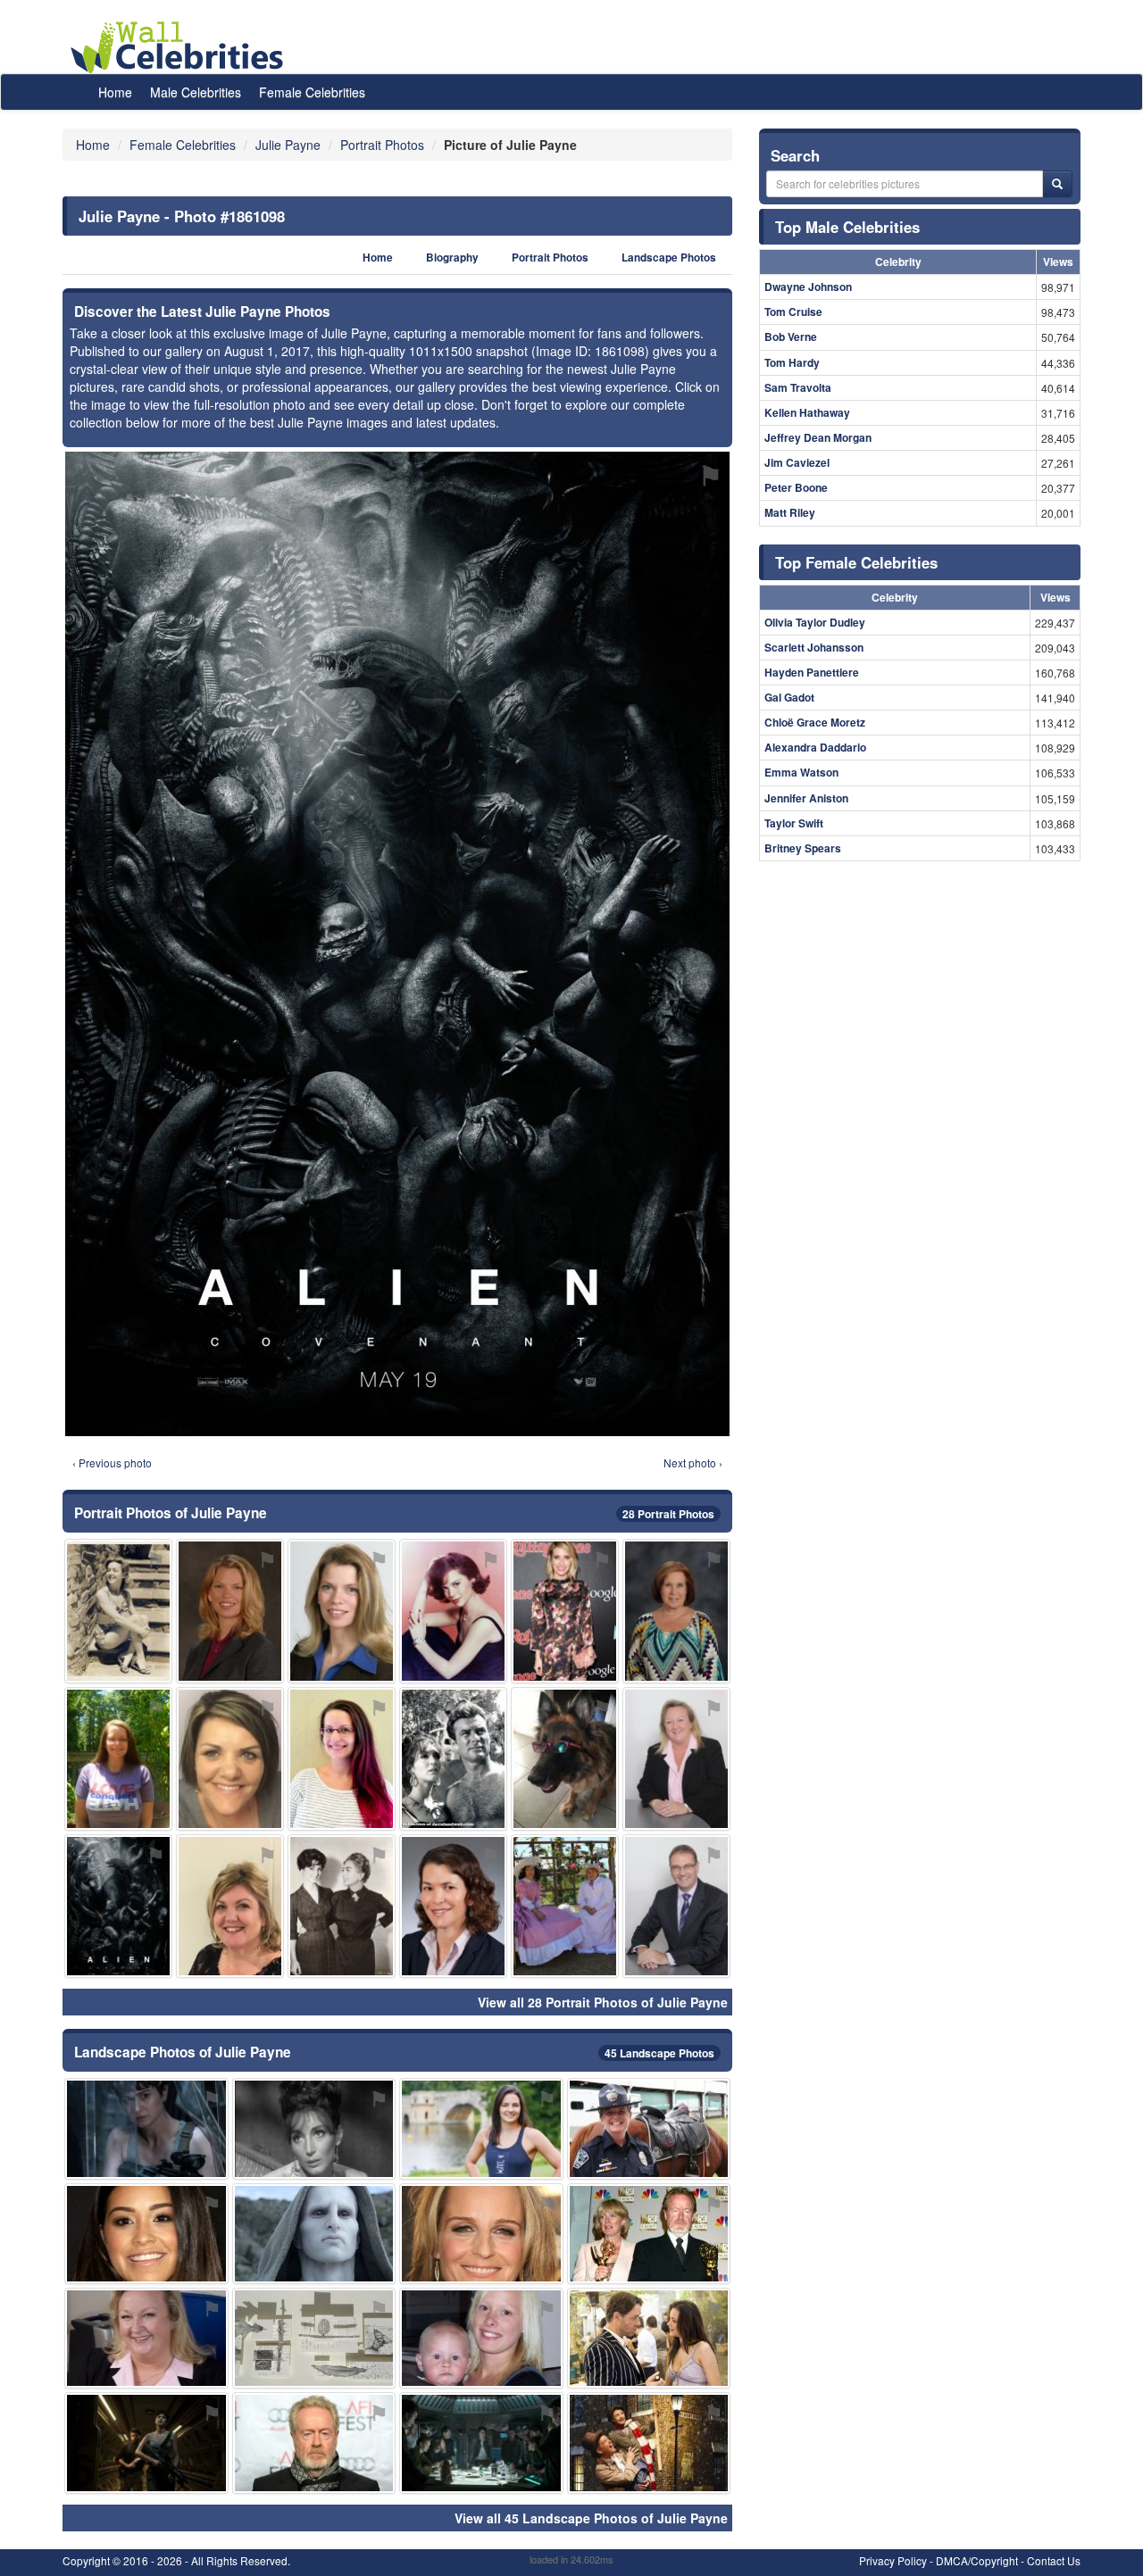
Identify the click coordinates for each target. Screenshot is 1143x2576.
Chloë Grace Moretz (815, 722)
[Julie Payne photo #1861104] (676, 1906)
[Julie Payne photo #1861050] (146, 2338)
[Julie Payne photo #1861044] (649, 2338)
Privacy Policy (893, 2560)
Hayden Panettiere (812, 672)
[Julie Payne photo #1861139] (481, 2128)
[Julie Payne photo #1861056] (118, 1611)
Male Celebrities (196, 92)
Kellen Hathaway (807, 412)
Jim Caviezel (797, 462)
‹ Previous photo (112, 1463)
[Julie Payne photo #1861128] (676, 1611)
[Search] (1057, 184)
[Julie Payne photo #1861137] (565, 1906)
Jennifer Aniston (806, 798)
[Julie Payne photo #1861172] (565, 1759)
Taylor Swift (794, 823)
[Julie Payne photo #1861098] (118, 1906)
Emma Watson (801, 772)
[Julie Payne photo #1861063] (481, 2234)
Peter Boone (796, 487)
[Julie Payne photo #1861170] (146, 2234)
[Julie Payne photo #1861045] (146, 2443)
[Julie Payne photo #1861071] (118, 1759)
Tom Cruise (793, 312)
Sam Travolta (798, 387)
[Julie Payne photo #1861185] (649, 2443)
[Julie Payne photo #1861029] (676, 1759)
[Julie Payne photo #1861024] (342, 1611)
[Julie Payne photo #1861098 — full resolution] (397, 944)
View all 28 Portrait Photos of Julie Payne (603, 2002)
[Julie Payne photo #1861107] (230, 1759)
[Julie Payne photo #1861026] (342, 1906)
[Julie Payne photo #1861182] (649, 2128)
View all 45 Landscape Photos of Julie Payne (591, 2518)
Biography (452, 258)
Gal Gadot (789, 697)
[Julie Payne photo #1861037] (453, 1759)
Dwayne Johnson (808, 287)
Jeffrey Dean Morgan (818, 437)
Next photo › (693, 1463)
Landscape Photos (669, 258)
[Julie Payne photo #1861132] (565, 1611)
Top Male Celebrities (847, 227)
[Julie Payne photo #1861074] (314, 2443)
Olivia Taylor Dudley (815, 622)
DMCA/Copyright (977, 2560)
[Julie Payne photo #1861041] (453, 1906)
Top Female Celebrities (856, 562)
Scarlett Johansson (814, 647)
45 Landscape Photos (659, 2053)
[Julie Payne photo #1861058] (146, 2128)
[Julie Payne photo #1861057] (453, 1611)
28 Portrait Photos (668, 1514)
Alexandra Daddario (815, 747)
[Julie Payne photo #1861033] (230, 1611)
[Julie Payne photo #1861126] (314, 2338)
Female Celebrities (312, 92)
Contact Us (1054, 2560)
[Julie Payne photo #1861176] (342, 1759)
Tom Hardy (792, 362)
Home (115, 92)
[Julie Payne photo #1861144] (314, 2234)
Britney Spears (803, 848)
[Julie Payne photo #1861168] (481, 2338)
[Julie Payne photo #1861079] (230, 1906)
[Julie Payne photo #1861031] (649, 2234)
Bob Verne (791, 337)
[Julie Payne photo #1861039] (314, 2128)
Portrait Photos (550, 258)
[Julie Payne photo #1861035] (481, 2443)
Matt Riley (790, 512)
